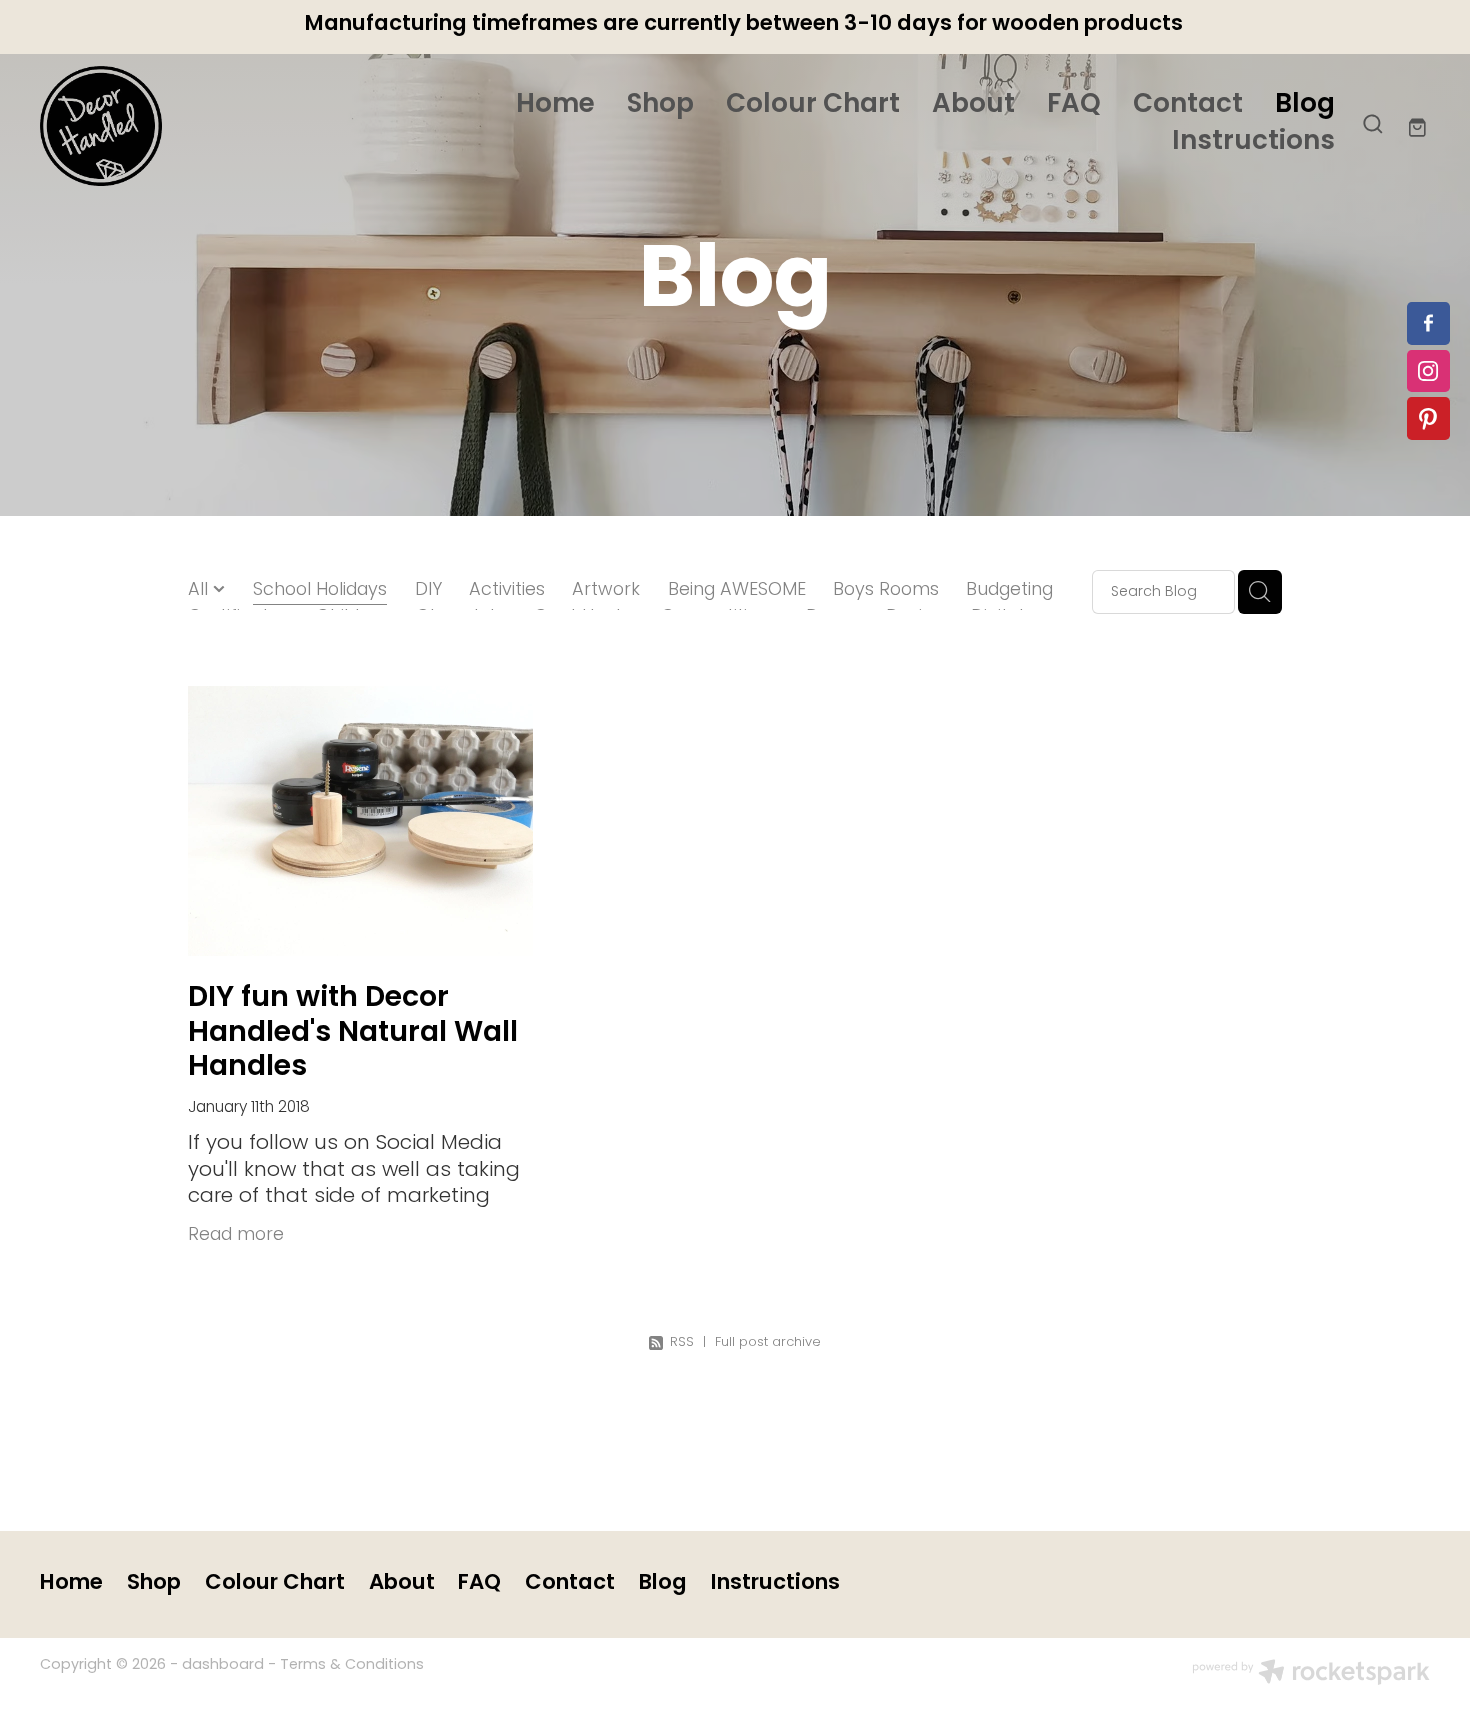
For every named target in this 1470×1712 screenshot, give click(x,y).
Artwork (606, 591)
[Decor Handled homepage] (179, 126)
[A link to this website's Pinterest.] (1428, 418)
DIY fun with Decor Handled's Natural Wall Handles (353, 1033)
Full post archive (768, 1342)
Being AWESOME (737, 591)
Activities (507, 591)
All (200, 590)
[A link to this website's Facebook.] (1428, 323)
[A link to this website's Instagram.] (1428, 371)
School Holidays (320, 591)
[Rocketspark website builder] (1311, 1675)
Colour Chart (813, 105)
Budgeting (1009, 591)
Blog (1305, 105)
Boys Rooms (886, 591)
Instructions (1253, 142)
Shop (660, 105)
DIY (428, 591)
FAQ (1074, 105)
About (973, 105)
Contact (1188, 105)
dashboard (223, 1665)
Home (555, 105)
